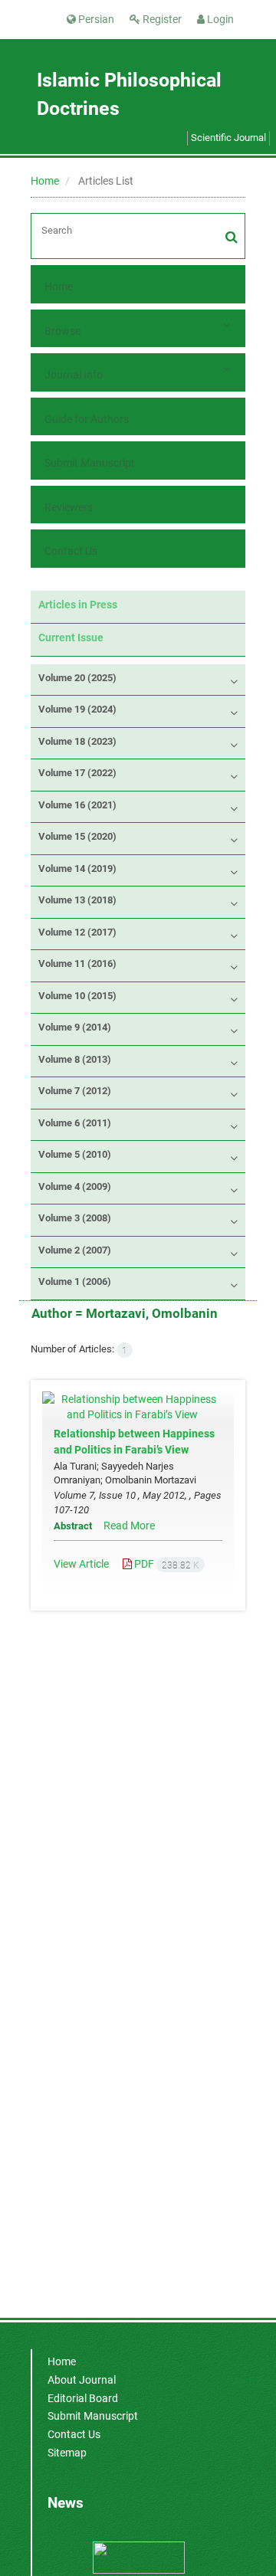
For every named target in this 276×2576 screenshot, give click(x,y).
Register (161, 19)
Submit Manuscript (90, 463)
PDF (166, 1564)
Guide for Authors (87, 419)
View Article (81, 1564)
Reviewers (69, 507)
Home (45, 181)
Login (219, 19)
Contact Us (71, 551)
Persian (95, 19)
